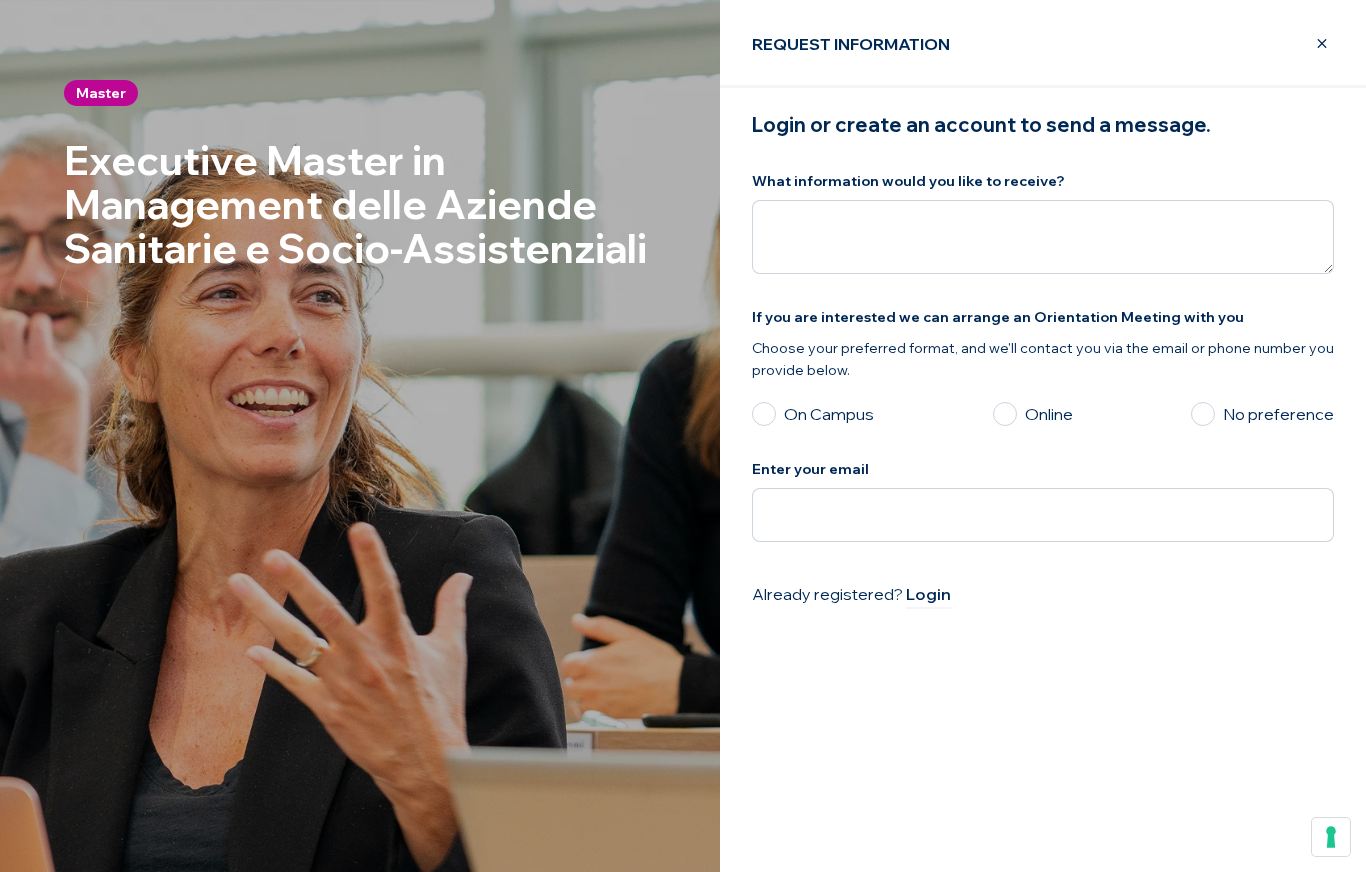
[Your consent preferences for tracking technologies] (1331, 837)
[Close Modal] (1310, 44)
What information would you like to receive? (908, 181)
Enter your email (810, 469)
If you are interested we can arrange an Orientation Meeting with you (998, 317)
